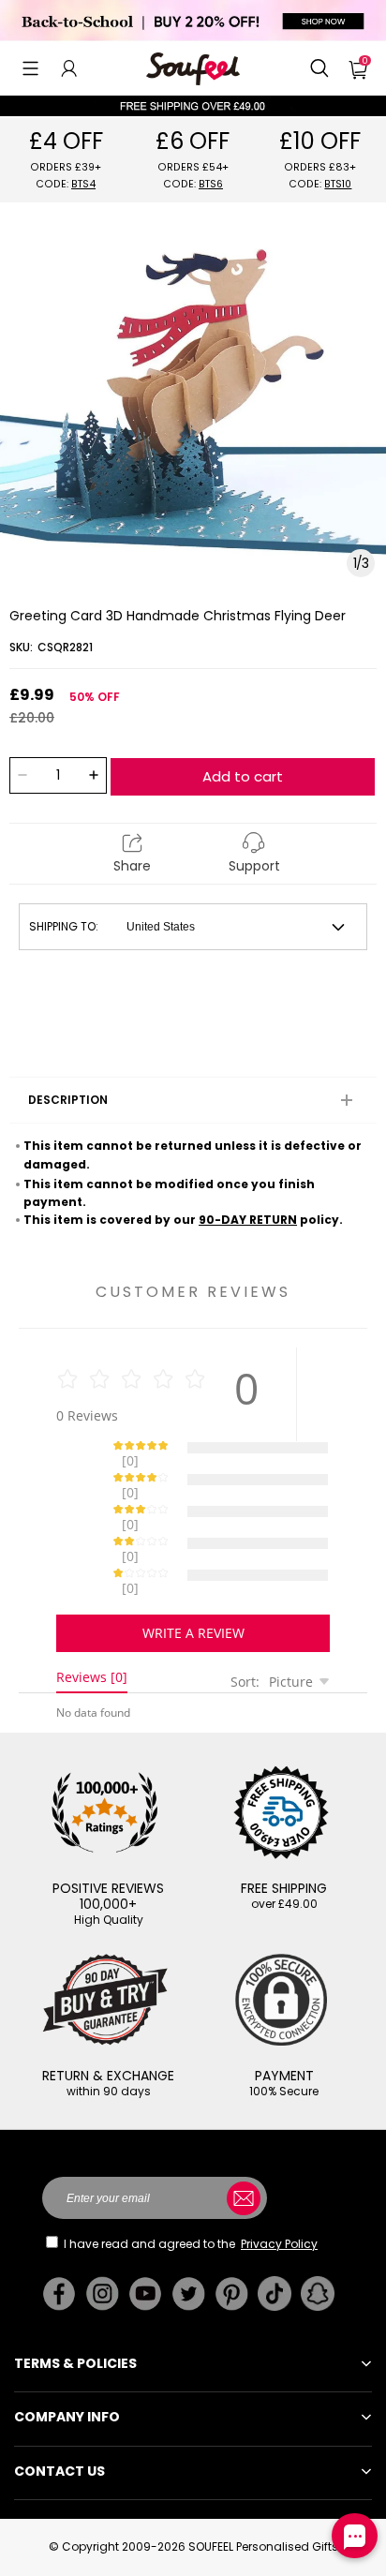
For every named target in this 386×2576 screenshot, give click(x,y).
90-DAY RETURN (248, 1220)
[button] (30, 68)
